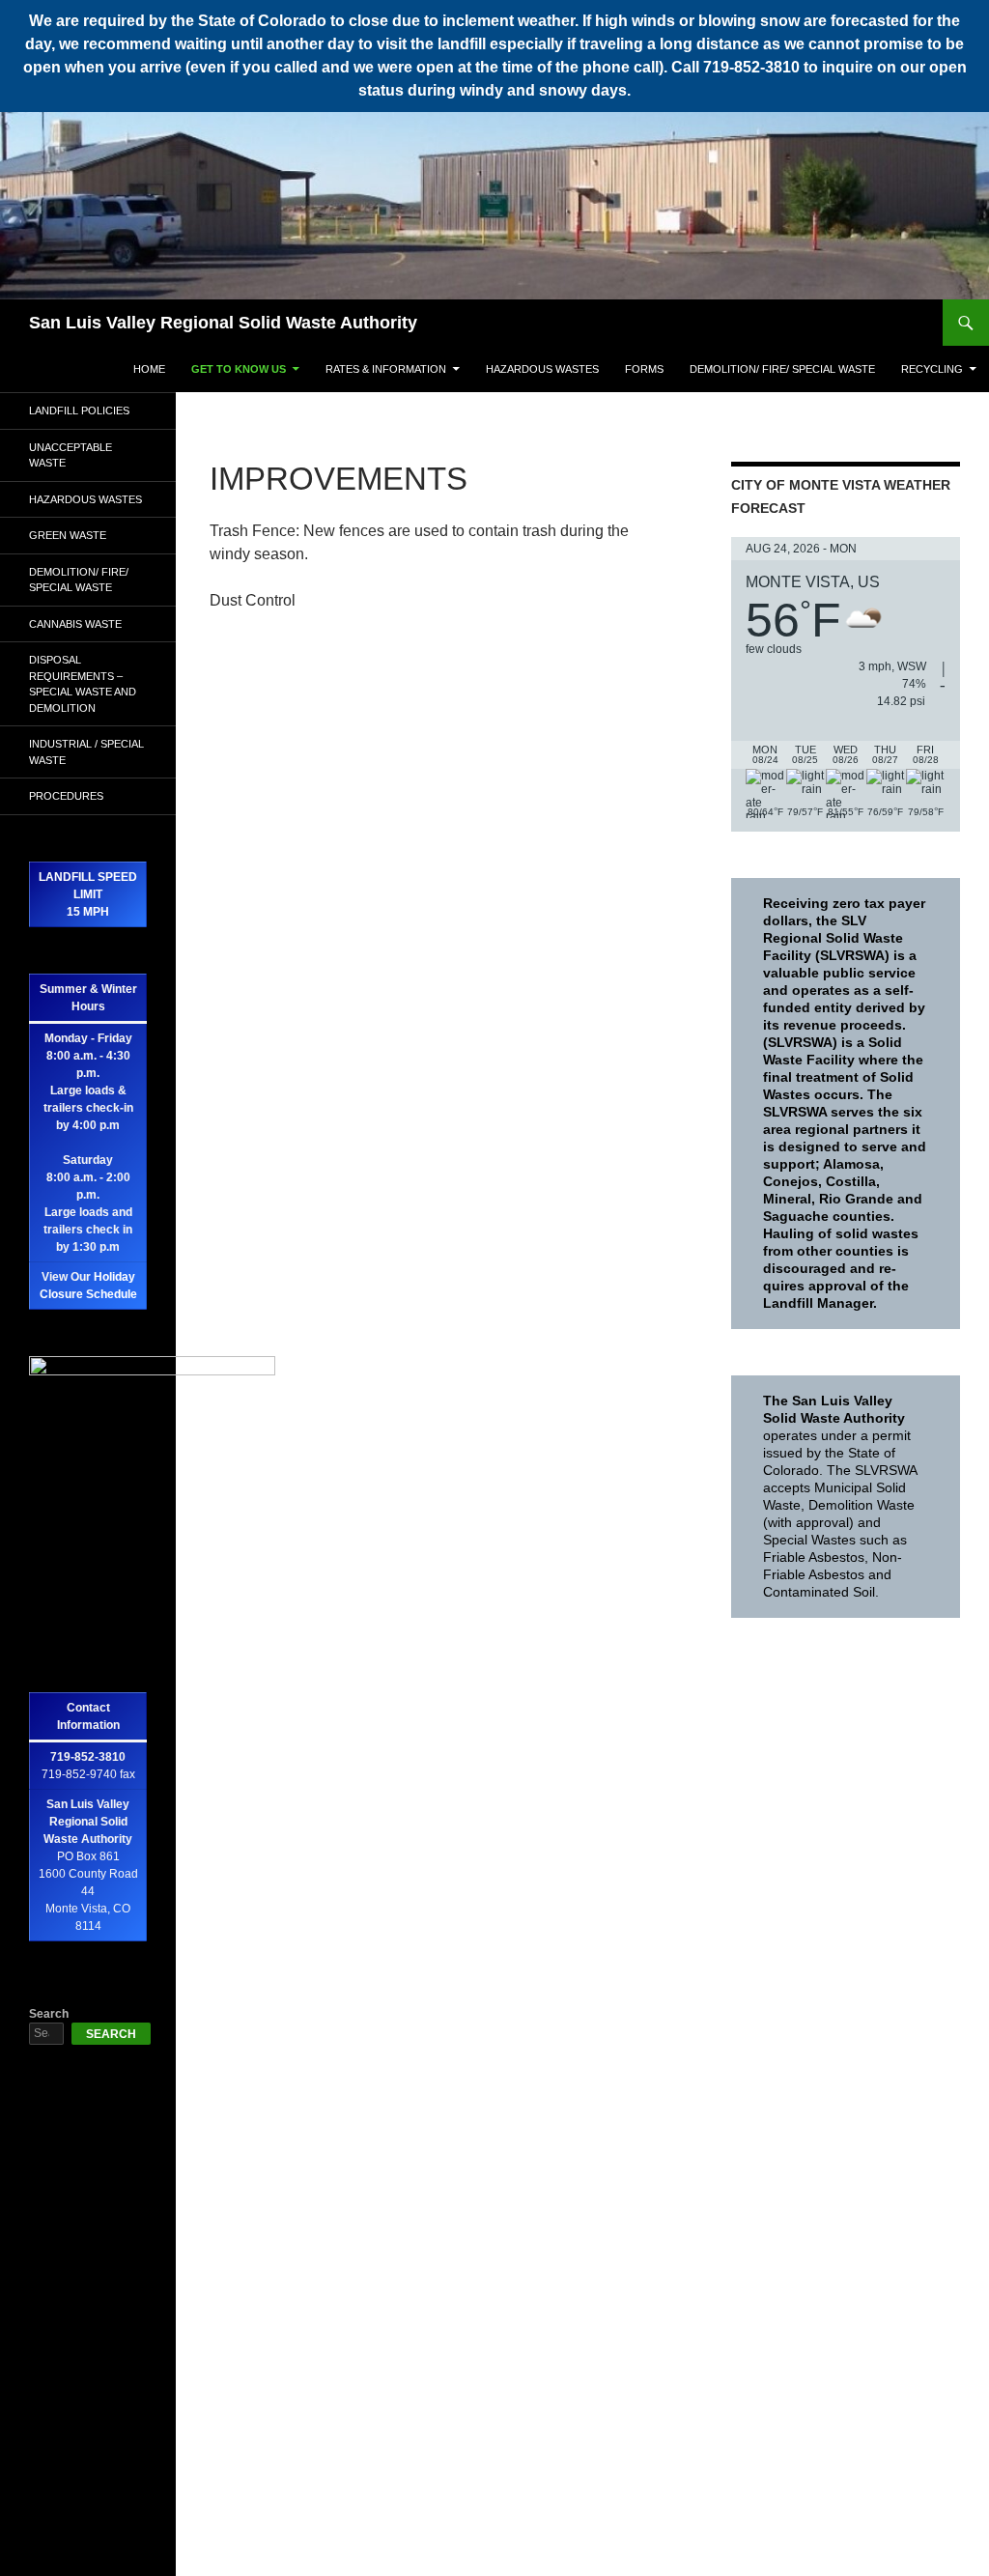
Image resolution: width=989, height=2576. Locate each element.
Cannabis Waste (75, 624)
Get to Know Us (239, 369)
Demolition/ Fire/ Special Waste (782, 369)
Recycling (932, 369)
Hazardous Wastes (542, 369)
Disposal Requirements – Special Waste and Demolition (83, 684)
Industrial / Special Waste (86, 752)
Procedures (66, 796)
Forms (644, 369)
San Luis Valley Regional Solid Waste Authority (223, 323)
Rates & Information (386, 369)
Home (149, 369)
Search (49, 2014)
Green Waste (68, 535)
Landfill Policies (79, 410)
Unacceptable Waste (71, 455)
